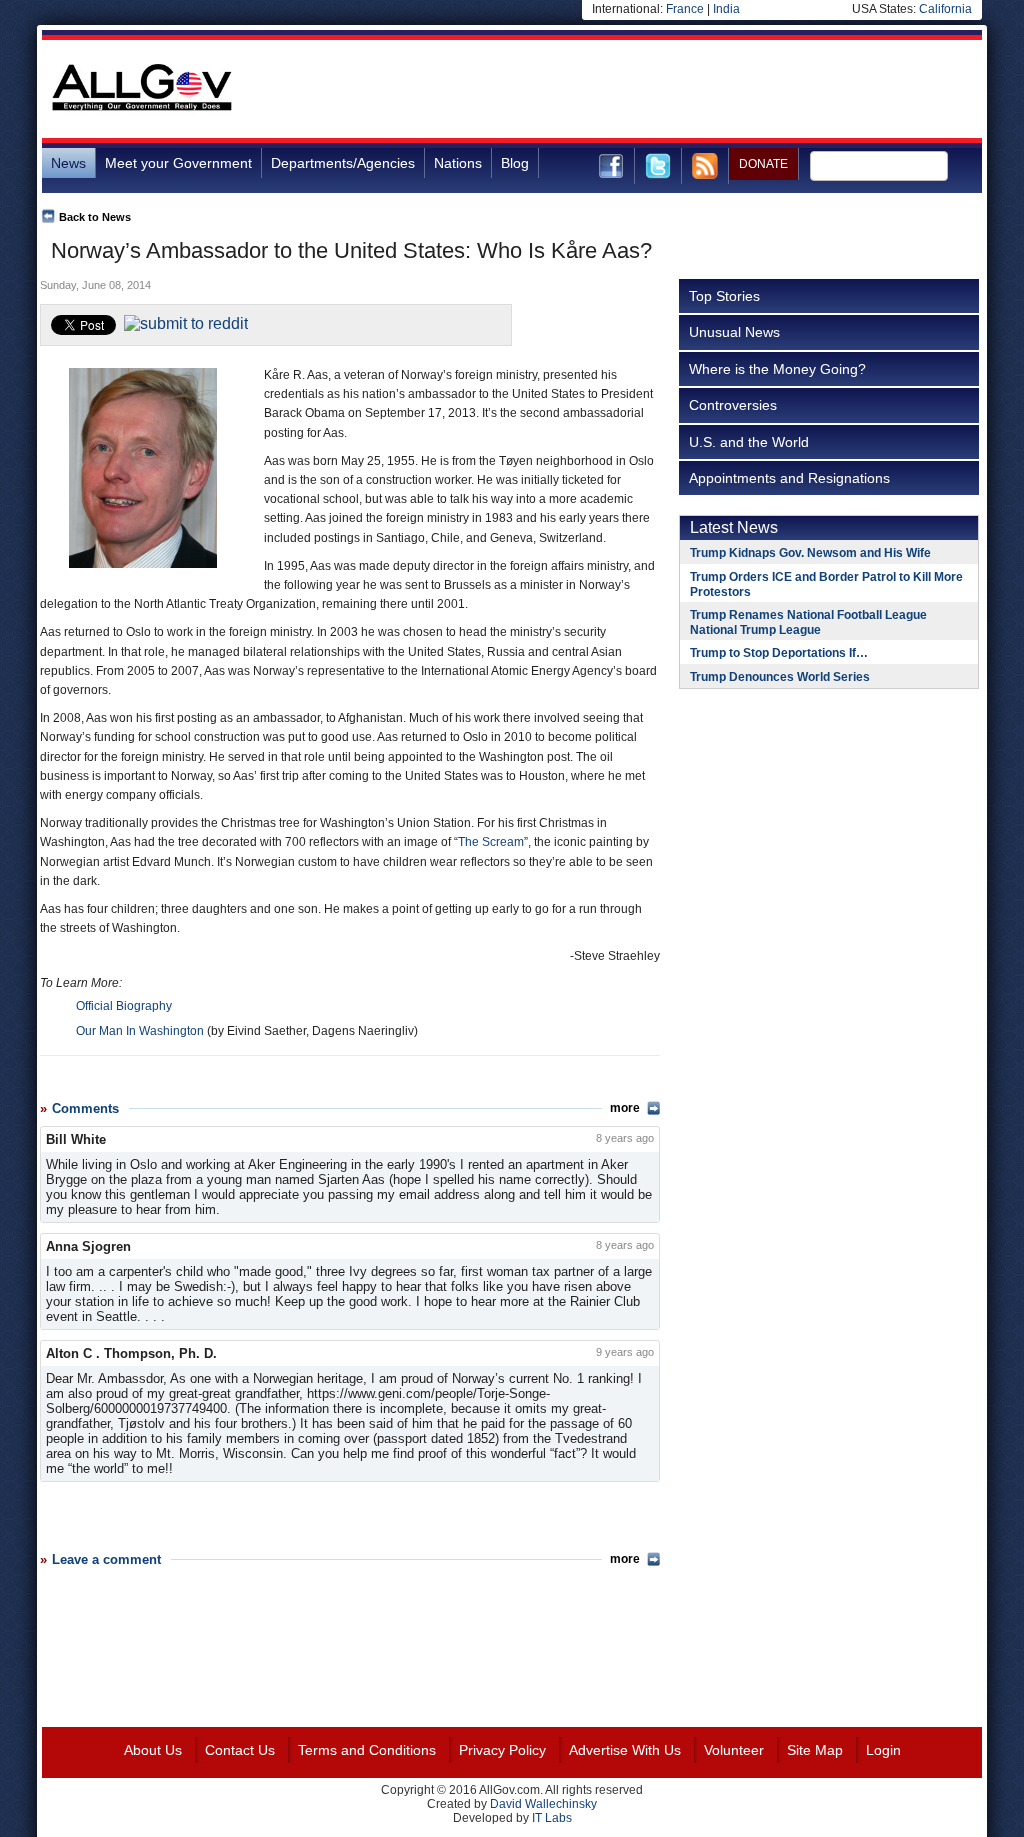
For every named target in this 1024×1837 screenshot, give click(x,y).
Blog (515, 163)
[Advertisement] (618, 89)
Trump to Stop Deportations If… (779, 653)
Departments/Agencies (343, 163)
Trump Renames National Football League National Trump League (808, 622)
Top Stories (724, 296)
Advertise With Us (625, 1750)
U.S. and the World (749, 442)
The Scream (491, 842)
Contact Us (240, 1750)
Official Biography (124, 1006)
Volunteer (734, 1750)
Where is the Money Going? (777, 369)
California (945, 9)
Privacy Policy (502, 1750)
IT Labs (552, 1818)
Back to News (95, 217)
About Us (153, 1750)
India (726, 9)
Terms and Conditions (367, 1750)
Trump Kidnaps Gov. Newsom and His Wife (810, 553)
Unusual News (734, 332)
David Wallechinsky (543, 1804)
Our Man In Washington (140, 1031)
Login (883, 1750)
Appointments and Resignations (789, 478)
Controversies (733, 405)
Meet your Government (178, 163)
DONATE (763, 164)
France (685, 9)
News (68, 163)
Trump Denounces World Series (780, 677)
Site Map (815, 1750)
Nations (458, 163)
